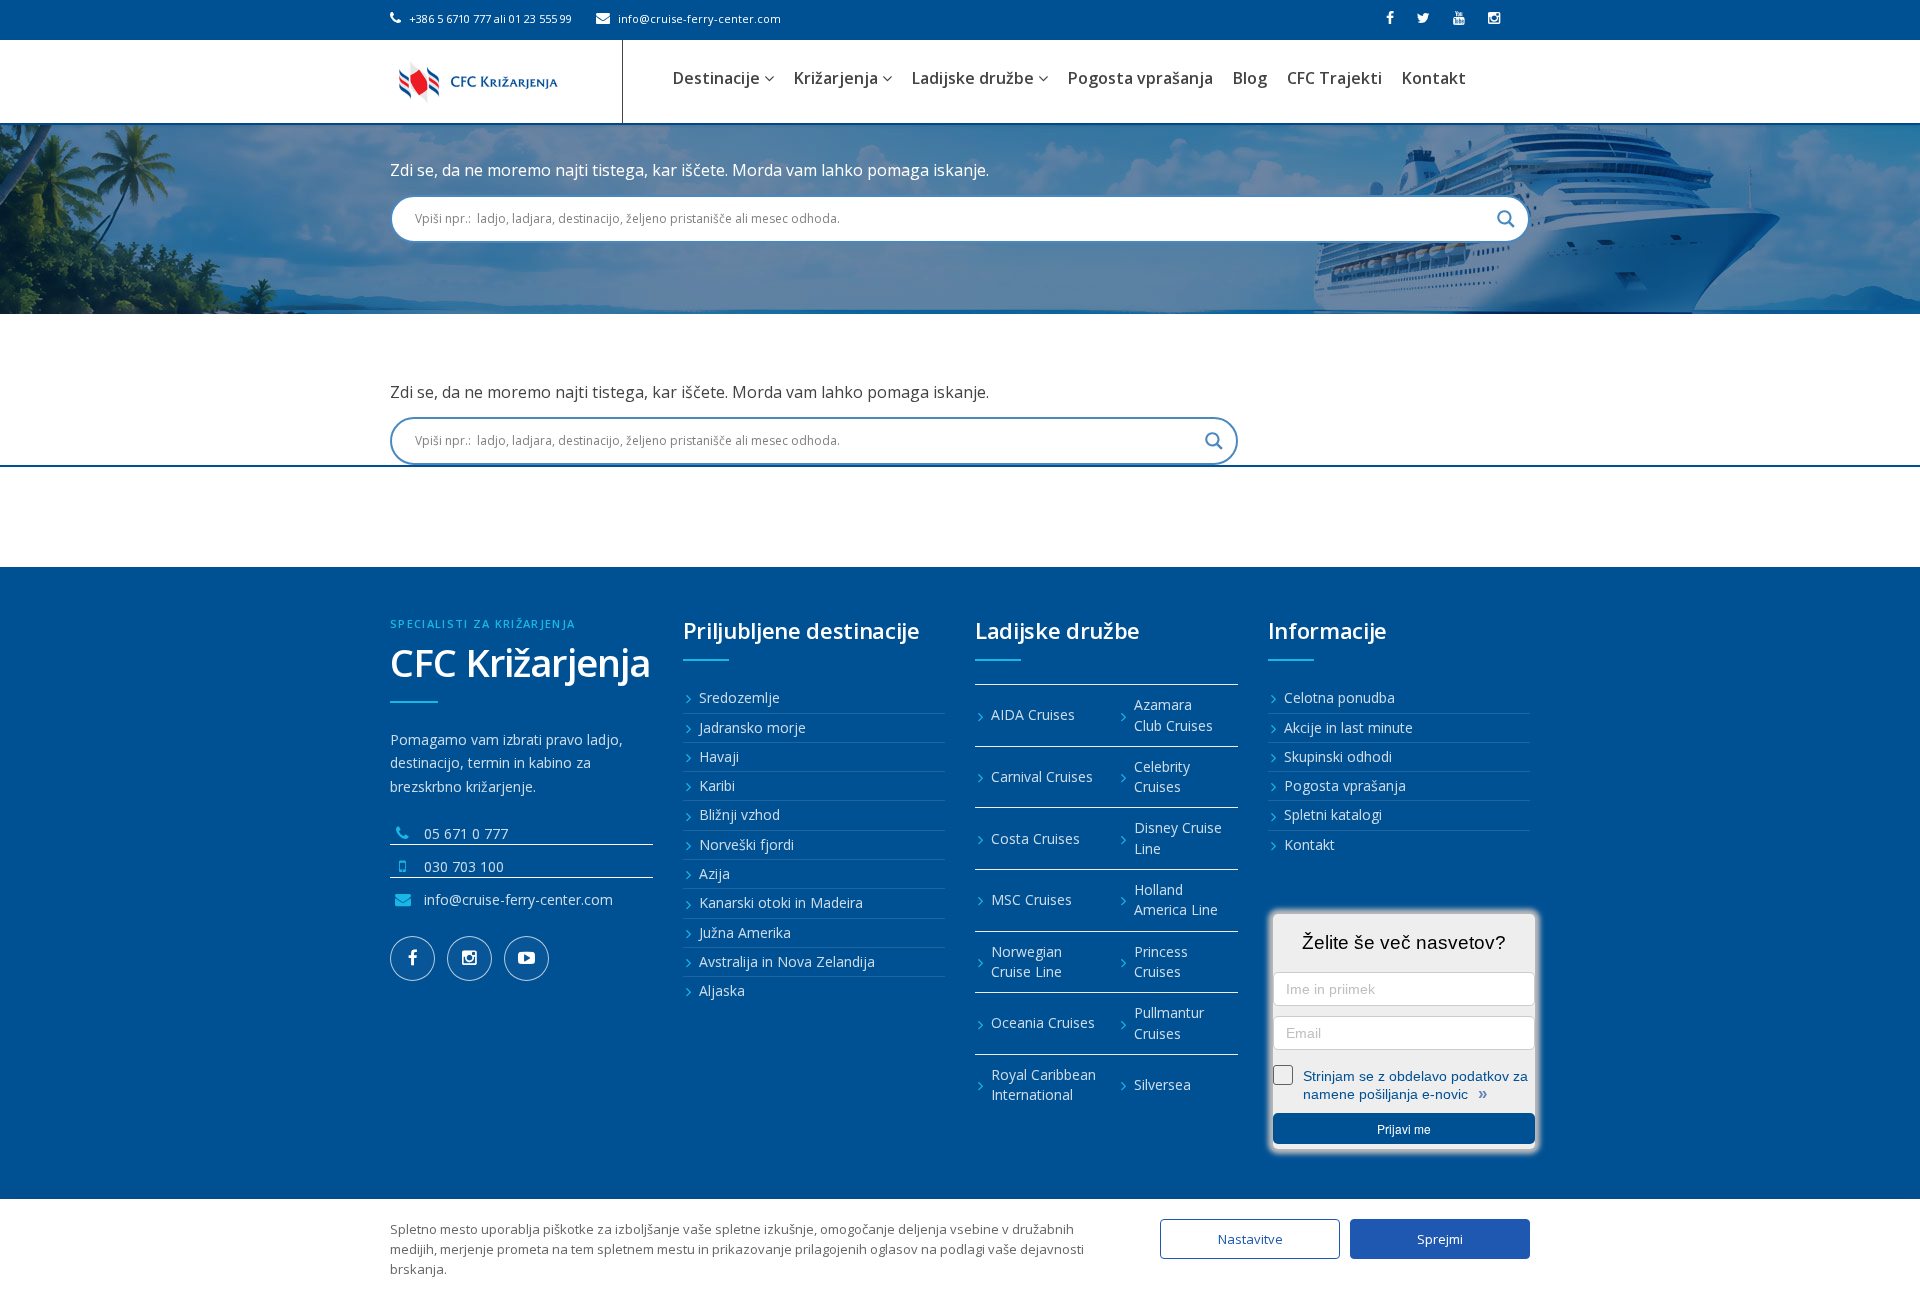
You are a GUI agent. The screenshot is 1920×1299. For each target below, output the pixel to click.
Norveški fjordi (746, 844)
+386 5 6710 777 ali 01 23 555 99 (489, 18)
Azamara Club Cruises (1173, 714)
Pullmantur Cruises (1169, 1022)
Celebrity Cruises (1162, 776)
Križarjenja (838, 78)
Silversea (1162, 1084)
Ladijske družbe (975, 78)
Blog (1250, 78)
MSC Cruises (1031, 899)
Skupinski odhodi (1338, 756)
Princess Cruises (1161, 961)
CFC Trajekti (1334, 78)
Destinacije (718, 78)
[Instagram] (469, 958)
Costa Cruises (1035, 838)
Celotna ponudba (1339, 697)
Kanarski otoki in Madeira (781, 902)
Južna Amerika (745, 932)
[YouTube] (526, 958)
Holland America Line (1176, 899)
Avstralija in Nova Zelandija (787, 961)
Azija (714, 873)
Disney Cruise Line (1178, 837)
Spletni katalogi (1333, 814)
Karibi (717, 785)
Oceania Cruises (1043, 1022)
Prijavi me (1404, 1128)
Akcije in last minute (1348, 727)
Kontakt (1434, 78)
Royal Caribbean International (1043, 1084)
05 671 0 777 (466, 833)
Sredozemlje (739, 697)
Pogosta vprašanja (1140, 78)
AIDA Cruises (1033, 714)
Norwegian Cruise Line (1026, 961)
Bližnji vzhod (739, 814)
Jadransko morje (752, 727)
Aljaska (722, 990)
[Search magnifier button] (1506, 219)
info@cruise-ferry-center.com (698, 18)
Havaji (719, 756)
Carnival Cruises (1042, 776)
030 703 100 (464, 866)
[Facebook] (412, 958)
